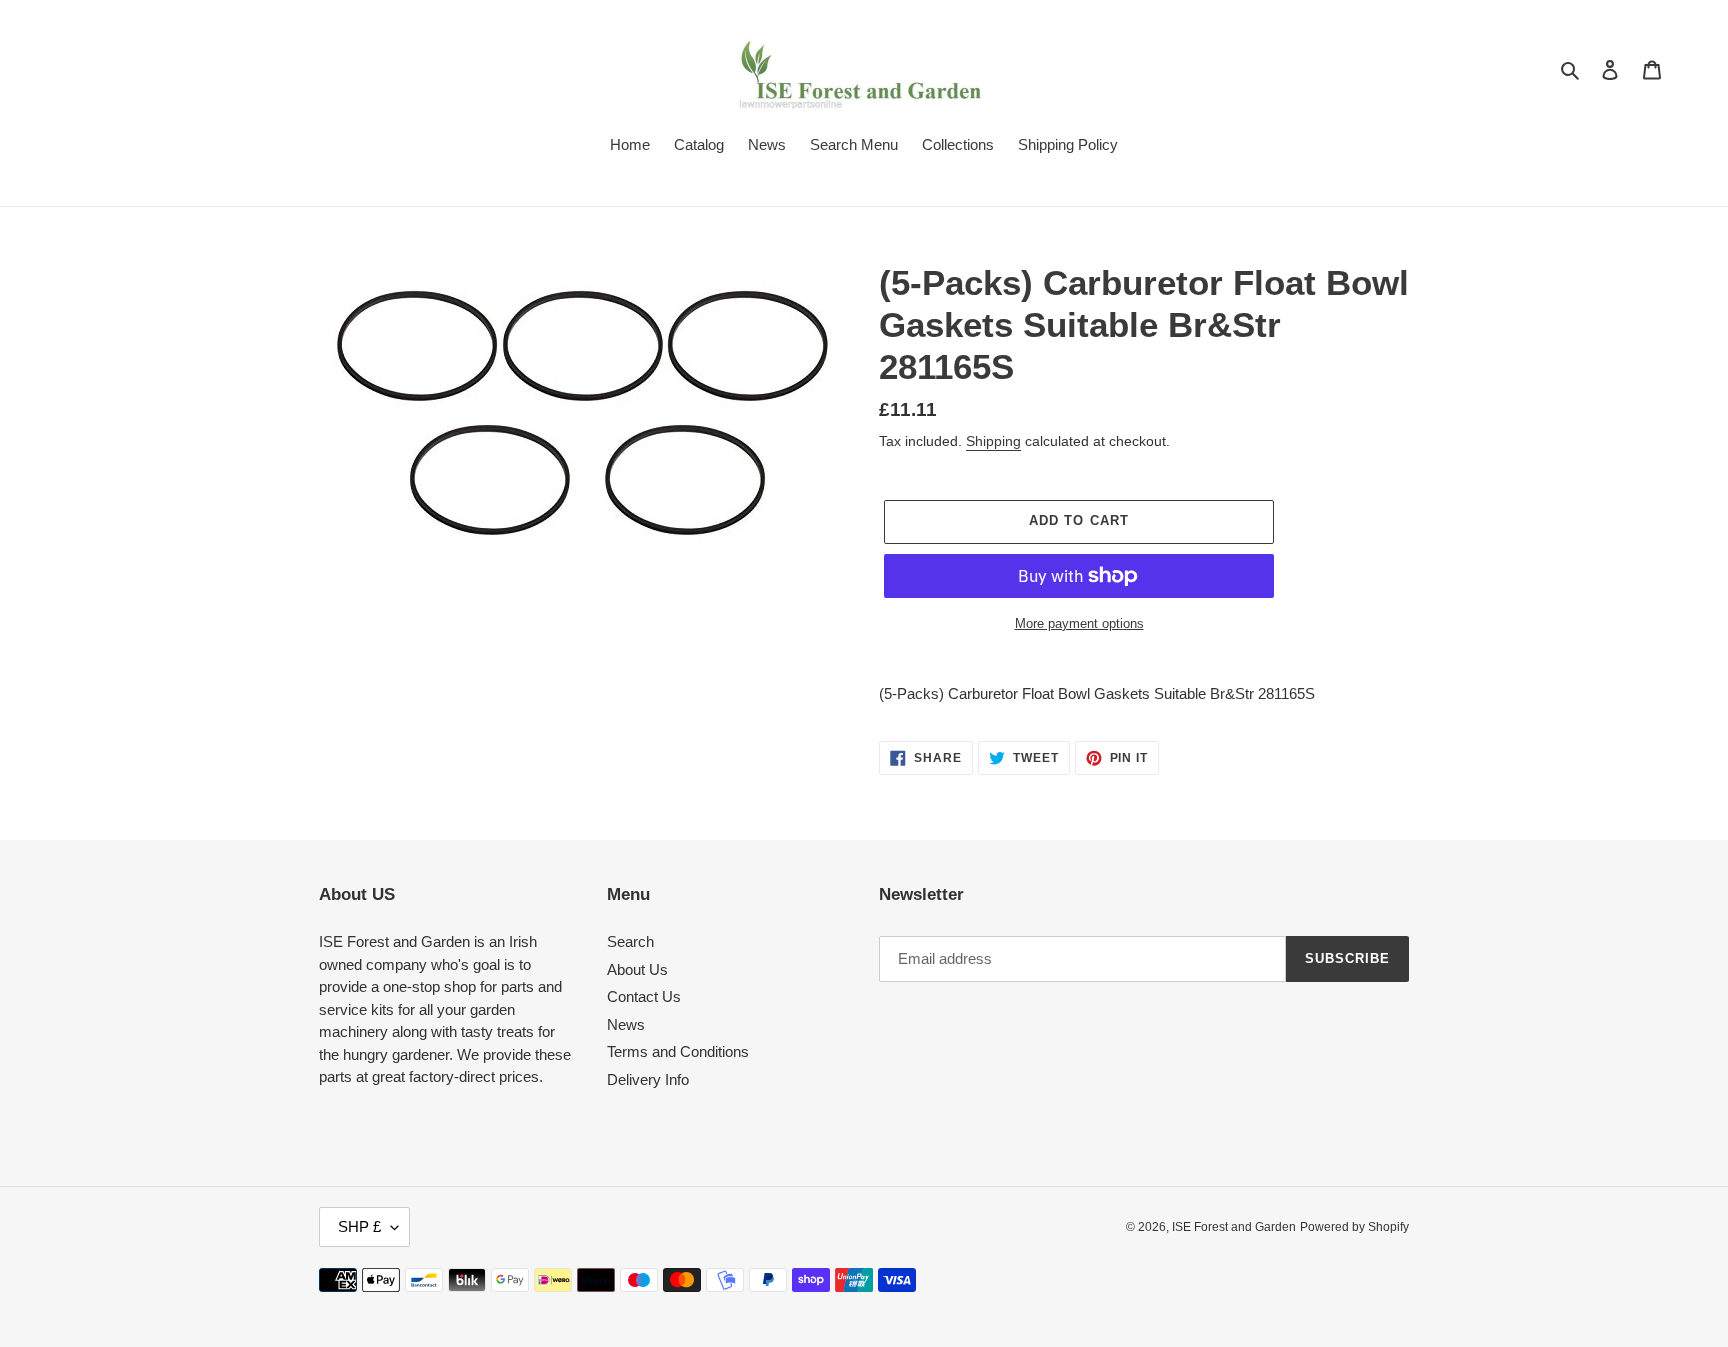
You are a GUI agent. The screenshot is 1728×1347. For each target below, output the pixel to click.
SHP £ (359, 1226)
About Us (637, 969)
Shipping (993, 441)
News (626, 1024)
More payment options (1079, 623)
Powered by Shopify (1354, 1227)
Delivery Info (648, 1079)
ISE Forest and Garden (1234, 1227)
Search (630, 941)
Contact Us (644, 996)
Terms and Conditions (678, 1051)
